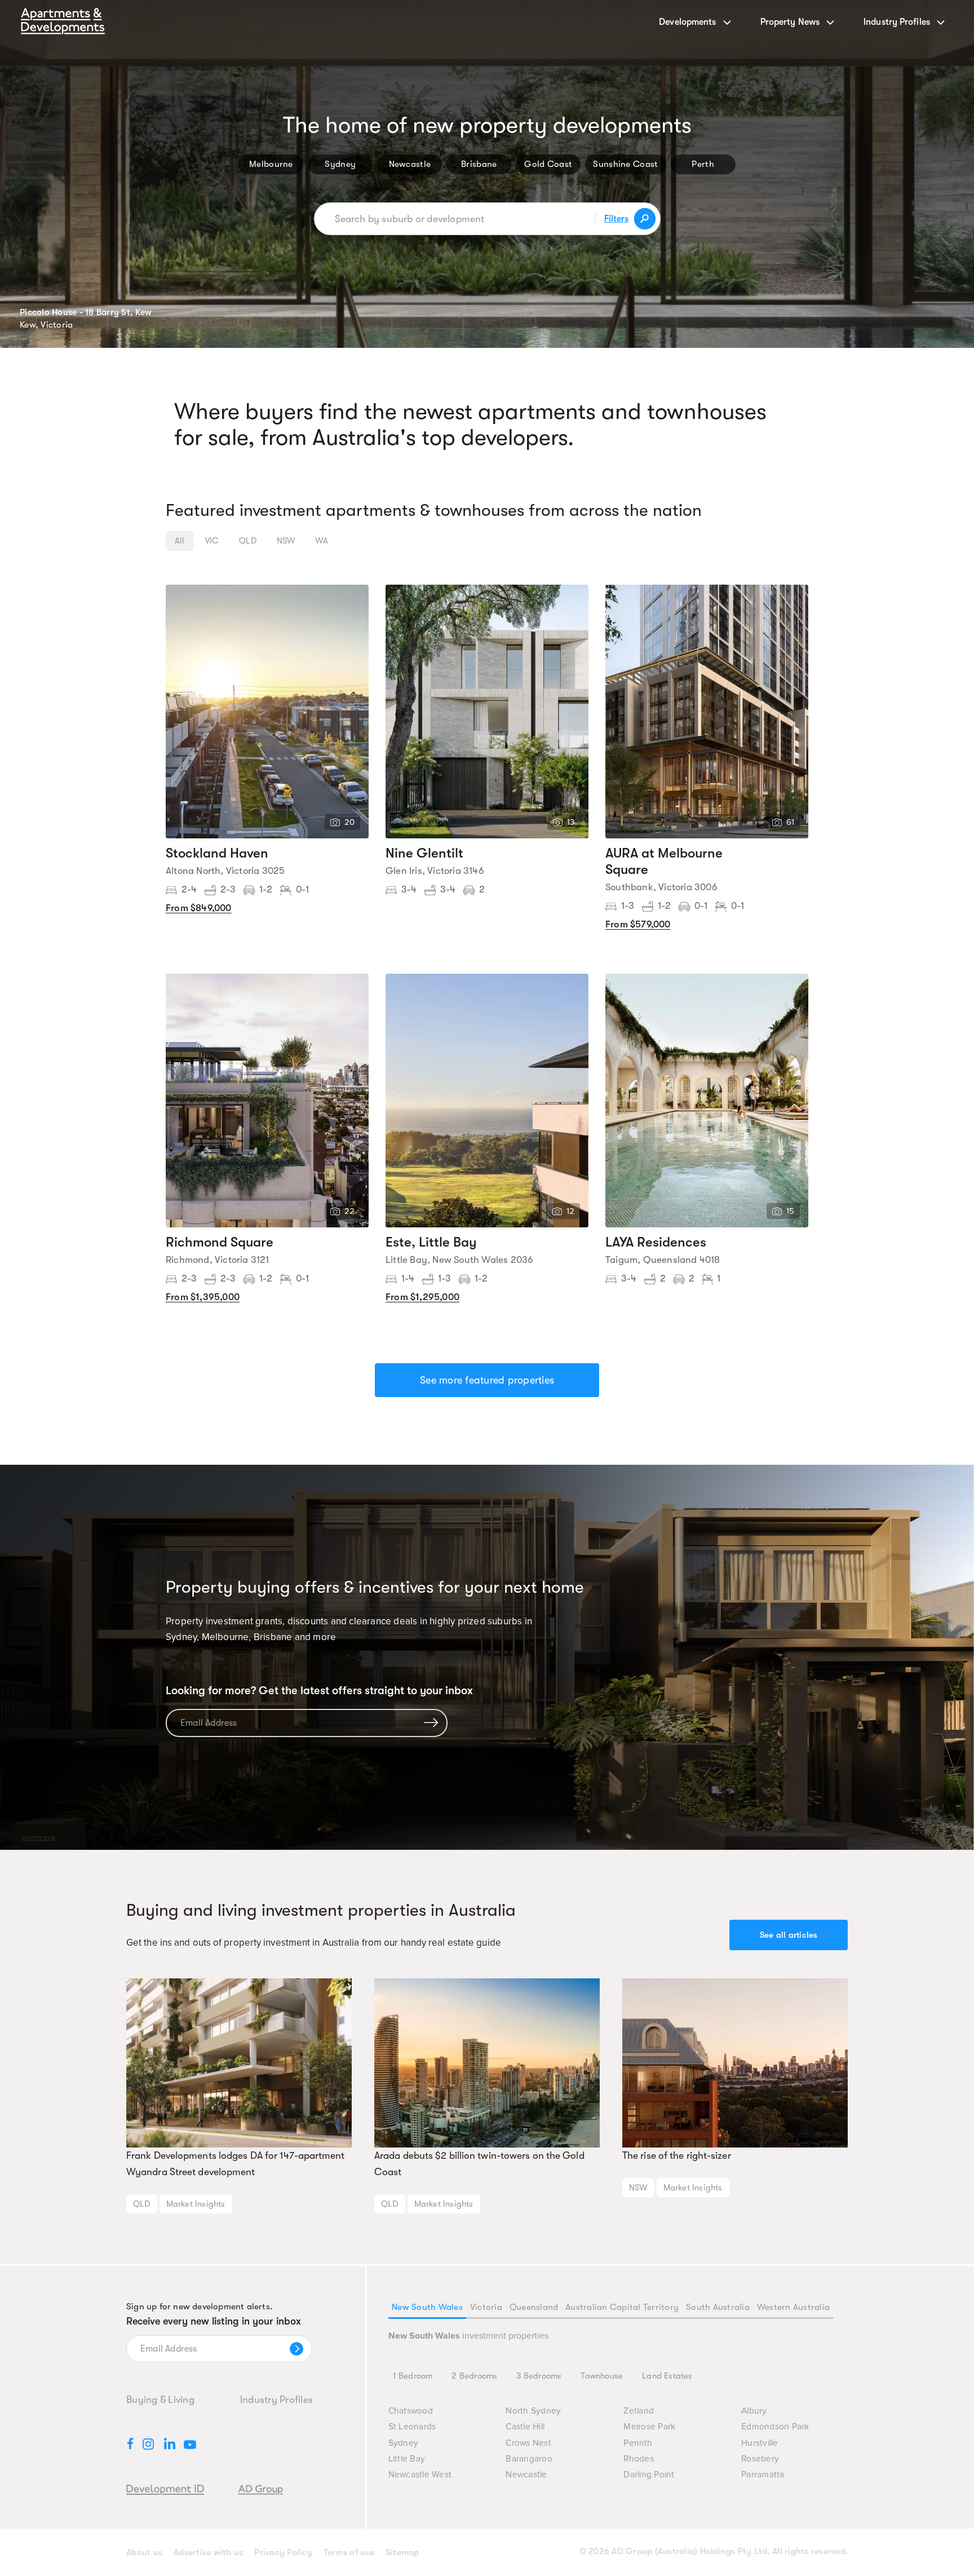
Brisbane (479, 164)
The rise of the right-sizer (677, 2155)
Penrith (638, 2443)
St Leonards (412, 2427)
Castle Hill (525, 2427)
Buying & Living (160, 2400)
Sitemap (402, 2552)
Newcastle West (420, 2475)
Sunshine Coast (625, 164)
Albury (754, 2411)
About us (144, 2552)
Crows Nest (528, 2443)
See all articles (789, 1935)
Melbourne (271, 164)
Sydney (340, 164)
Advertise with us (208, 2552)
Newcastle (410, 164)
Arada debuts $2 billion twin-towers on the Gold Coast (479, 2164)
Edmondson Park (775, 2427)
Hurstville (760, 2443)
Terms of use (349, 2552)
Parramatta (763, 2475)
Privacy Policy (283, 2552)
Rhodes (639, 2459)
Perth (703, 164)
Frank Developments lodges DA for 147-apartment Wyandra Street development (236, 2164)
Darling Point (649, 2475)
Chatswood (411, 2411)
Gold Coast (548, 164)
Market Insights (196, 2204)
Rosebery (760, 2459)
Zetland (639, 2411)
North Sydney (533, 2411)
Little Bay (407, 2459)
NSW (638, 2188)
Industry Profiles (276, 2400)
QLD (142, 2204)
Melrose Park (649, 2427)
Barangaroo (529, 2459)
